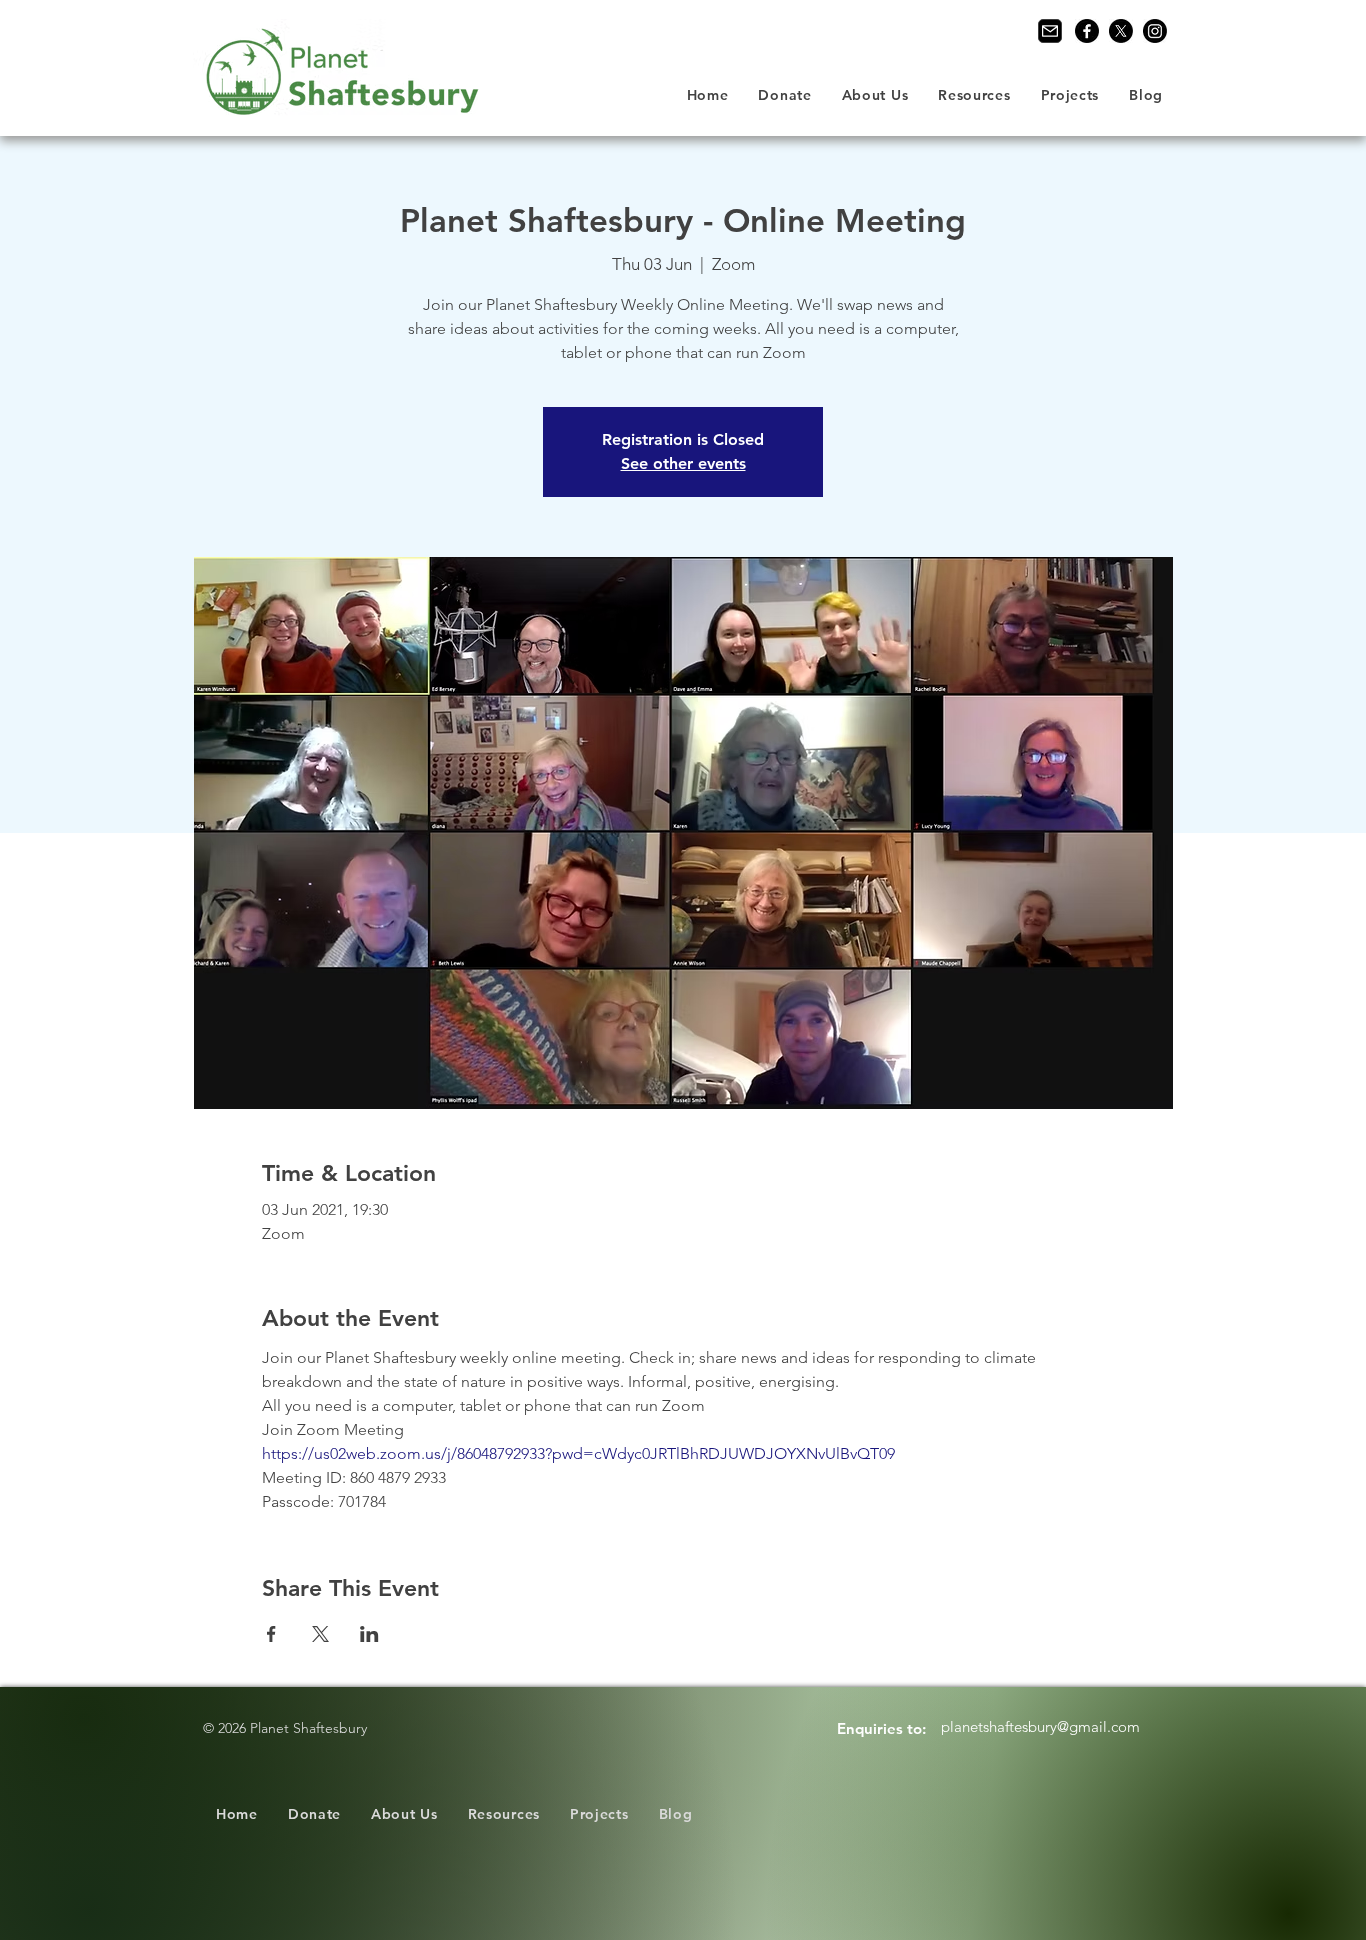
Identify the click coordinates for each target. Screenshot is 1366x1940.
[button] (875, 95)
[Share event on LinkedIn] (369, 1634)
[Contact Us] (1050, 31)
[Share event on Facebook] (271, 1634)
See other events (683, 463)
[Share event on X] (320, 1634)
